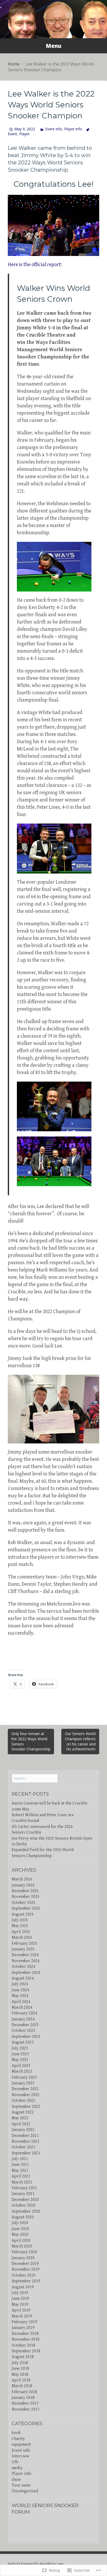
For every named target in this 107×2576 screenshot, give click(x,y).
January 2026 (23, 1885)
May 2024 (20, 1996)
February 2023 (24, 2077)
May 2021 (20, 2171)
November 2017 (26, 2409)
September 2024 (26, 1973)
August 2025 (23, 1914)
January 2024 (23, 2019)
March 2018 (22, 2386)
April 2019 (21, 2310)
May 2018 (20, 2375)
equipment (21, 2445)
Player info (73, 129)
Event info (54, 129)
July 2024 (20, 1984)
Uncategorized (25, 2491)
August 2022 (23, 2112)
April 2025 (21, 1932)
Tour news (21, 2485)
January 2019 (23, 2328)
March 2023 (22, 2071)
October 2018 (24, 2345)
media (17, 2468)
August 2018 (23, 2357)
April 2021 (21, 2176)
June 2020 (20, 2229)
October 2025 (24, 1903)
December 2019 (25, 2264)
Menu (53, 46)
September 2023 (26, 2037)
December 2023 (25, 2025)
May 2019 (20, 2305)
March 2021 (22, 2182)
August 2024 (23, 1978)
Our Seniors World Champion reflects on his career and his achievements (80, 1741)
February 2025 (24, 1944)
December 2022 (25, 2089)
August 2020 (23, 2217)
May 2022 (20, 2118)
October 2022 (24, 2101)
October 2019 (24, 2275)
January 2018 (23, 2398)
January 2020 (23, 2258)
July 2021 (20, 2159)
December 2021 (25, 2136)
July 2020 (20, 2223)
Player (24, 134)
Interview (20, 2456)
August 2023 (23, 2042)
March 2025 (22, 1938)
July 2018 (20, 2363)
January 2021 (23, 2194)
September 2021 (26, 2153)
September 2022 (26, 2107)
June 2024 (20, 1990)
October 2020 (24, 2205)
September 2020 (26, 2211)
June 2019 (20, 2299)
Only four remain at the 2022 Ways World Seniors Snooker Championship (31, 1741)
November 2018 (26, 2339)
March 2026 (22, 1879)
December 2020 (25, 2200)
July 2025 (20, 1920)
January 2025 (23, 1949)
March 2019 (22, 2316)
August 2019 (23, 2287)
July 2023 (20, 2048)
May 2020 (20, 2235)
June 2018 (20, 2369)
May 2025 (20, 1926)
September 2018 (26, 2351)
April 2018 (21, 2380)
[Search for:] (35, 1779)
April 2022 (21, 2124)
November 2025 (26, 1897)
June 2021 (20, 2165)
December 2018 (25, 2334)
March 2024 (22, 2008)
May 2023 (20, 2060)
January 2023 (23, 2083)
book (16, 2433)
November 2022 (26, 2095)
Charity (18, 2439)
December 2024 (25, 1955)
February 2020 (24, 2252)
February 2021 (24, 2188)
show (16, 2480)
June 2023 (20, 2054)
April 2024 (21, 2002)
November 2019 (26, 2269)
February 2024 (24, 2013)
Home (14, 64)
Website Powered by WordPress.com (36, 2564)
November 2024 (26, 1961)
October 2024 (24, 1967)
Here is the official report (34, 265)
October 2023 (24, 2031)
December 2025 (25, 1891)
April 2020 (21, 2241)
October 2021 (24, 2147)
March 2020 (22, 2246)
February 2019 (24, 2322)
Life (15, 2462)
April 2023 (21, 2066)
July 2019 (20, 2293)
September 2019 (26, 2281)
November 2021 (26, 2141)
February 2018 (24, 2392)
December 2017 (25, 2403)
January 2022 (23, 2130)
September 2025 (26, 1908)
